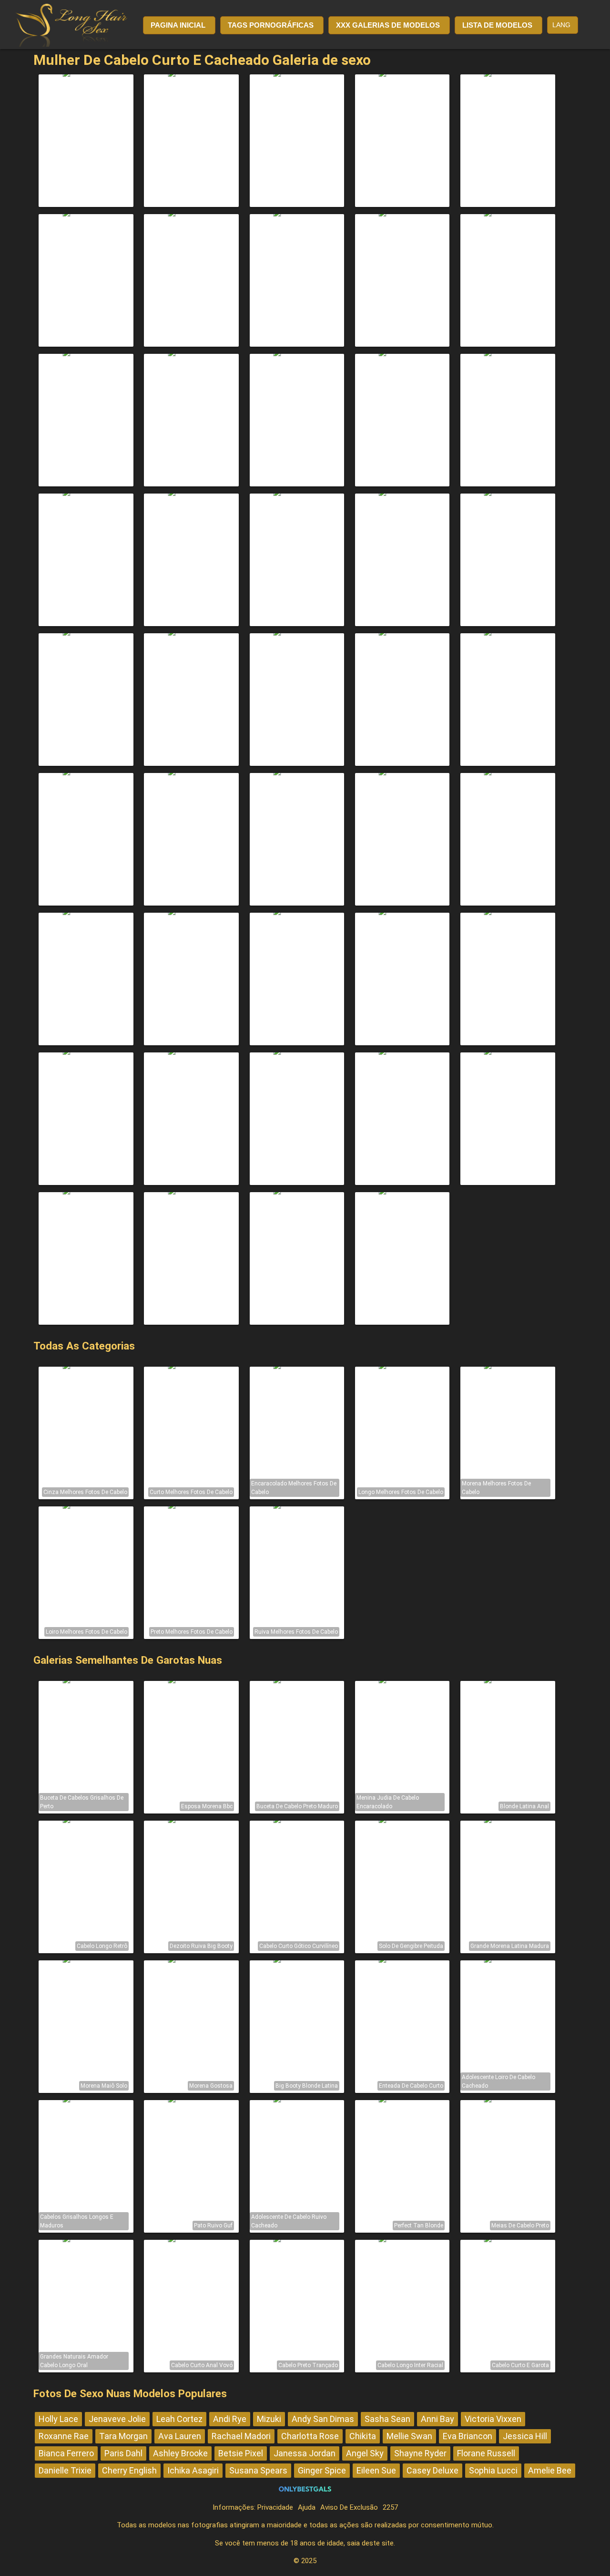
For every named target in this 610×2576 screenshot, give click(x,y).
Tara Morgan (123, 2436)
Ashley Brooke (180, 2453)
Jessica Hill (525, 2436)
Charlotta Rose (310, 2436)
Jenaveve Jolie (117, 2419)
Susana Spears (258, 2470)
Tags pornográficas (271, 25)
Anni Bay (437, 2419)
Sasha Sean (387, 2419)
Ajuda (307, 2507)
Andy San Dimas (323, 2419)
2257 (390, 2507)
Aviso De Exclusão (349, 2507)
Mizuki (269, 2419)
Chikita (363, 2436)
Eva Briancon (468, 2436)
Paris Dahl (123, 2453)
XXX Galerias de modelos (388, 25)
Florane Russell (486, 2453)
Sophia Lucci (493, 2470)
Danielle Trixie (65, 2470)
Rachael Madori (241, 2436)
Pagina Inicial (178, 25)
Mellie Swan (409, 2436)
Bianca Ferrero (66, 2453)
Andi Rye (230, 2419)
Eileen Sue (376, 2470)
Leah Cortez (179, 2419)
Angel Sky (365, 2453)
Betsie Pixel (241, 2453)
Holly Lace (58, 2419)
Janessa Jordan (305, 2453)
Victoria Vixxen (493, 2419)
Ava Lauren (180, 2436)
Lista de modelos (497, 25)
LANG (561, 25)
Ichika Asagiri (193, 2470)
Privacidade (275, 2507)
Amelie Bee (550, 2470)
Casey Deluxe (432, 2470)
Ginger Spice (322, 2470)
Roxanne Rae (64, 2436)
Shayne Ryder (420, 2453)
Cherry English (129, 2470)
